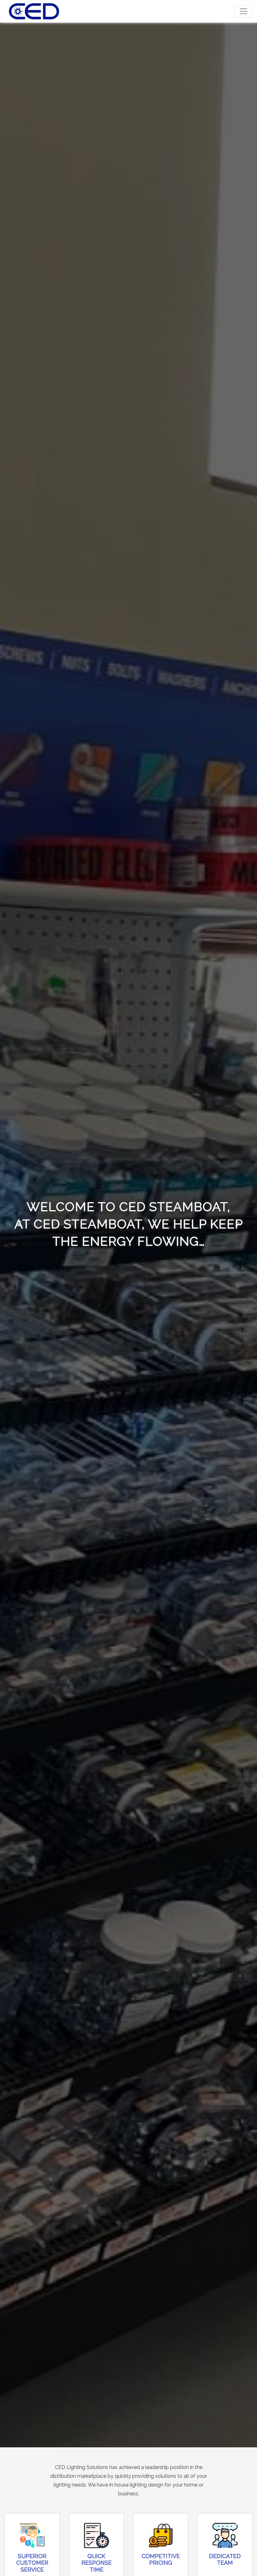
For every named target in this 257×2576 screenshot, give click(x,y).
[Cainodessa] (34, 11)
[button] (19, 1224)
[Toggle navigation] (244, 11)
